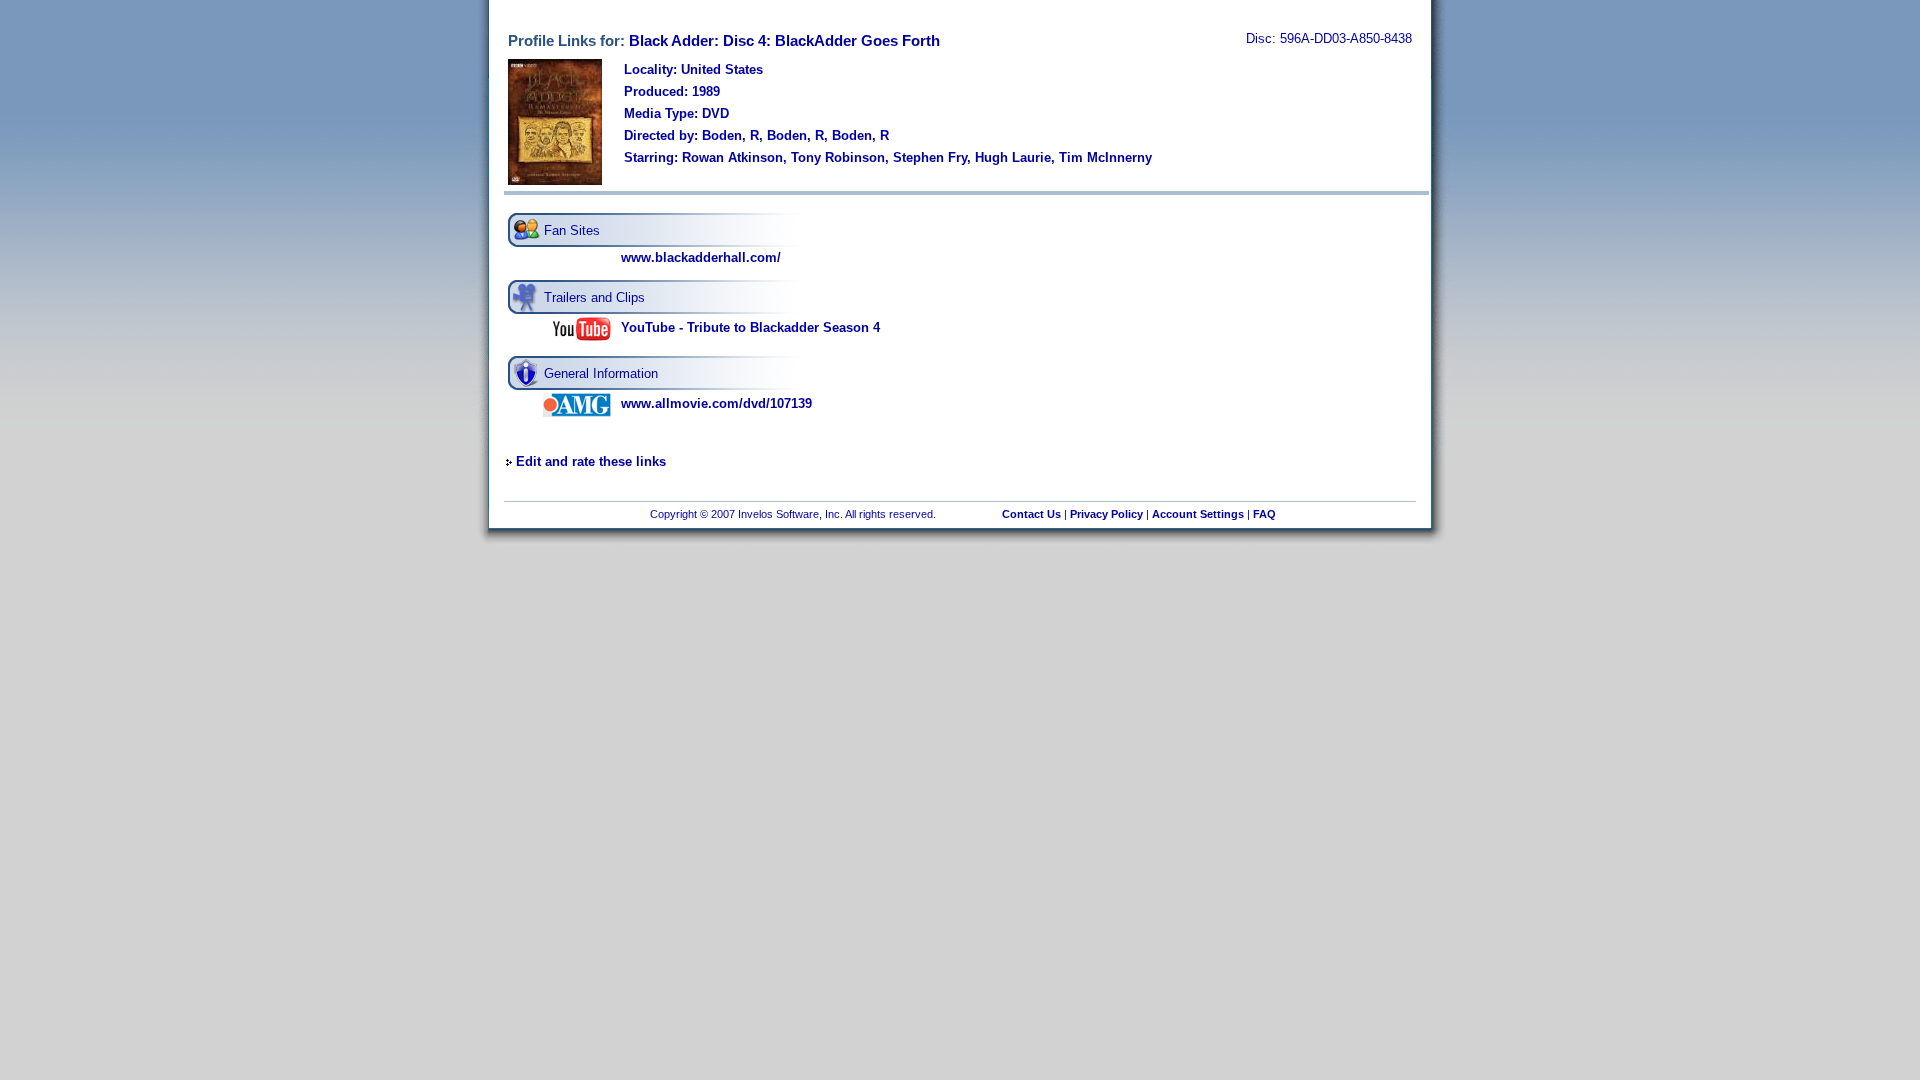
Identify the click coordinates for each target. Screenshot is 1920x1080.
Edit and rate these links (591, 461)
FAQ (1264, 514)
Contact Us (1031, 514)
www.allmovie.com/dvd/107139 (716, 403)
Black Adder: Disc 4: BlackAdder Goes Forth (784, 40)
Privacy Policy (1106, 514)
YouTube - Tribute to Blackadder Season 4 (750, 327)
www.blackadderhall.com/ (701, 257)
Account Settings (1198, 514)
